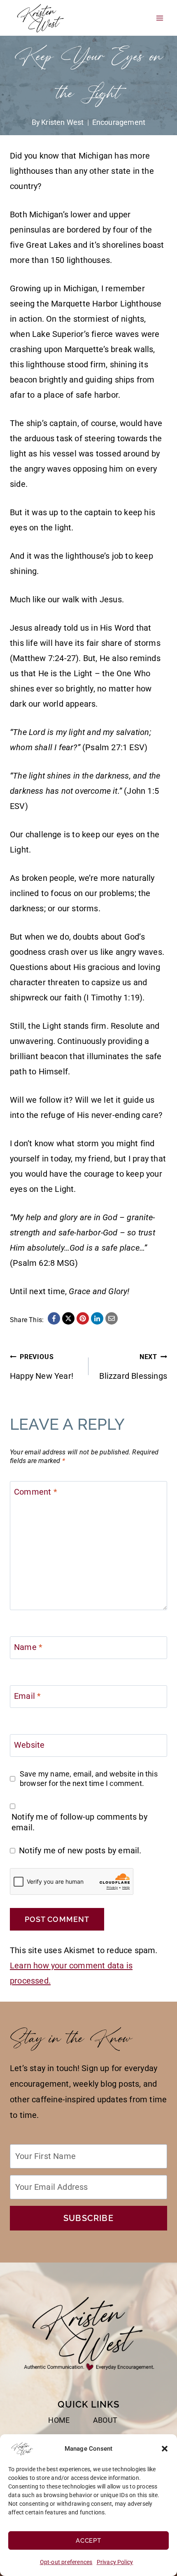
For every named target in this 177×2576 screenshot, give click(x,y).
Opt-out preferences (66, 2562)
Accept (88, 2541)
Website (29, 1745)
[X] (68, 1318)
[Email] (112, 1318)
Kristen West (62, 122)
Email (27, 1696)
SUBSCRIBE (88, 2218)
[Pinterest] (83, 1318)
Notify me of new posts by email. (80, 1850)
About (105, 2420)
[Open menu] (160, 18)
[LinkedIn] (97, 1318)
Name (28, 1647)
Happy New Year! (42, 1367)
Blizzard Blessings (133, 1367)
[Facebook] (54, 1318)
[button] (165, 2449)
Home (59, 2420)
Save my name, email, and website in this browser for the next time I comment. (89, 1779)
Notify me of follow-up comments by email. (79, 1822)
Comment (36, 1492)
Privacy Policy (115, 2562)
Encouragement (119, 122)
